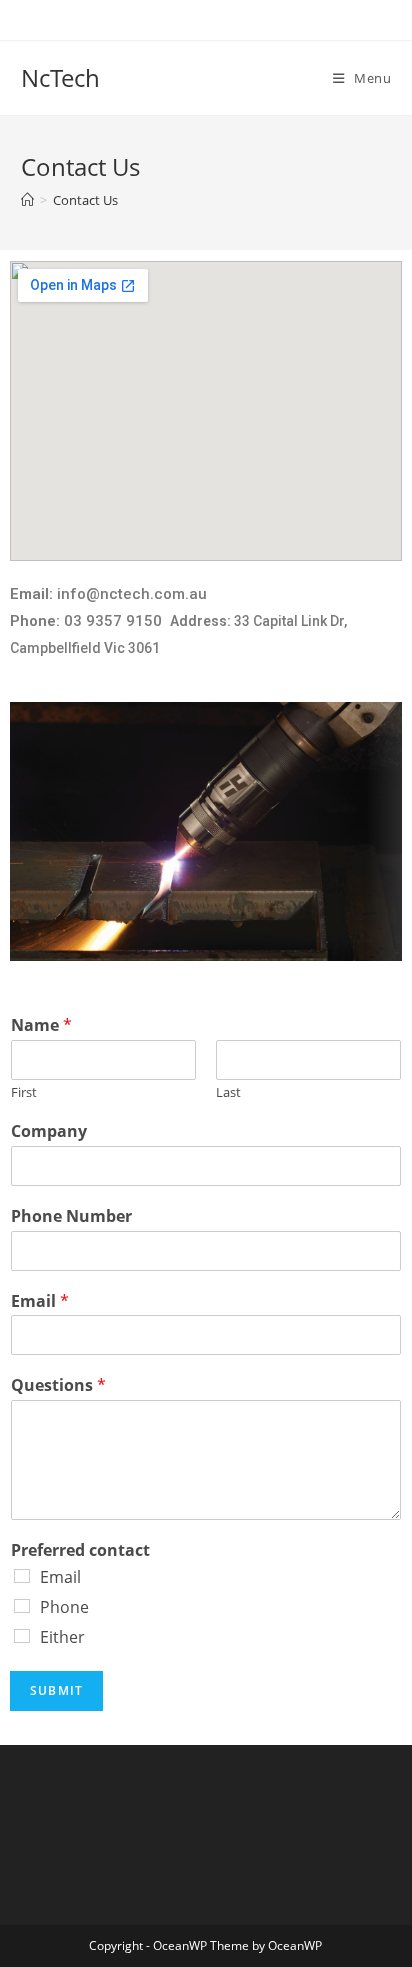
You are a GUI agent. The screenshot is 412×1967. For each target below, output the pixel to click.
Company (49, 1131)
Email (40, 1301)
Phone (64, 1607)
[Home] (27, 200)
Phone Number (71, 1216)
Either (62, 1637)
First (24, 1092)
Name (41, 1025)
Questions (58, 1385)
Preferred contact (80, 1550)
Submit (56, 1690)
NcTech (60, 77)
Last (228, 1092)
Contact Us (85, 200)
